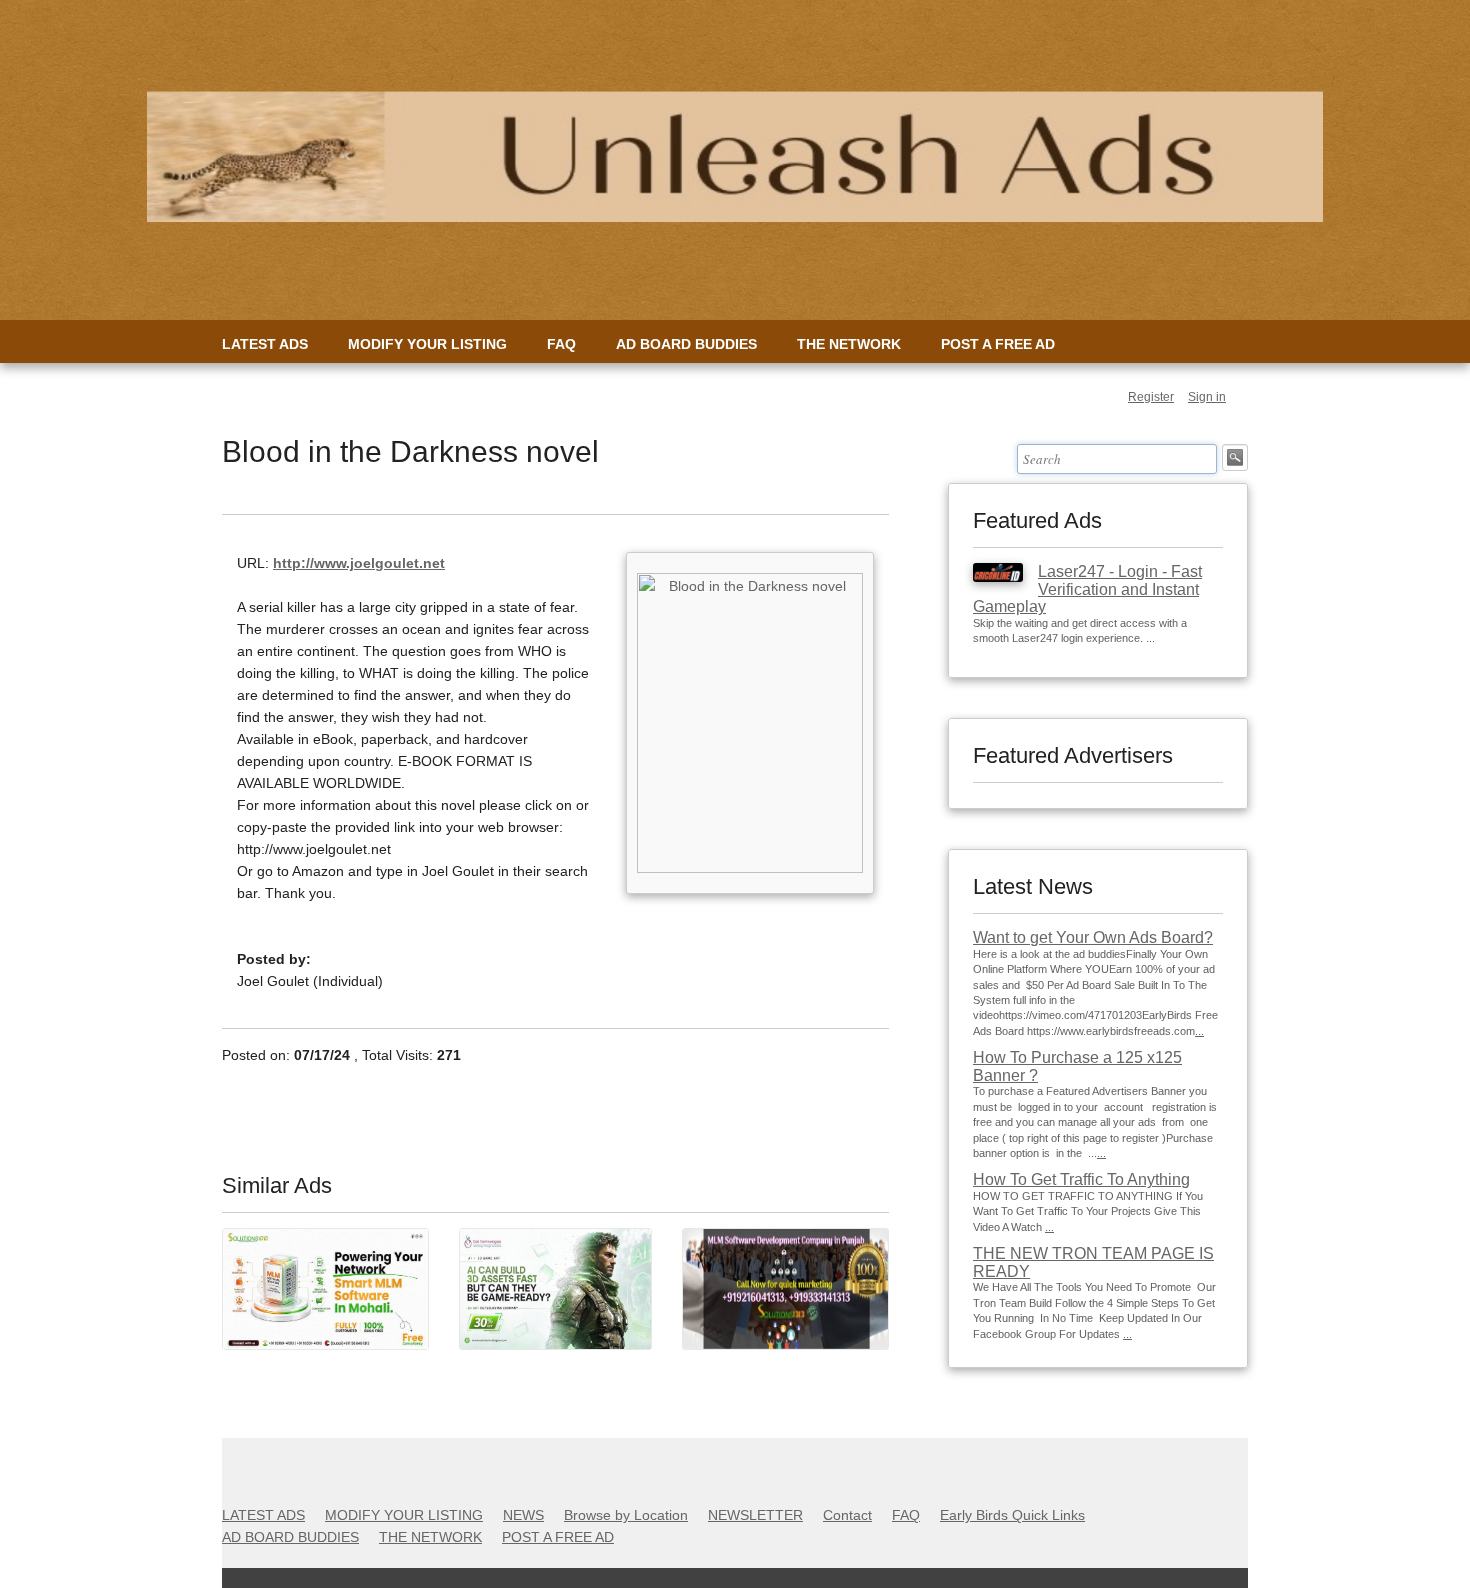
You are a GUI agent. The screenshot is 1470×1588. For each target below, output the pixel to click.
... (1199, 1031)
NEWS (523, 1515)
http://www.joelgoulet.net (359, 563)
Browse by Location (626, 1515)
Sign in (1207, 397)
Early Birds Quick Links (1012, 1515)
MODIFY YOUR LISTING (427, 344)
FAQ (561, 344)
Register (1151, 397)
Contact (847, 1515)
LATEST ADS (265, 344)
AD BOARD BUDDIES (686, 344)
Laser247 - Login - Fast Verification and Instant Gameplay (1087, 589)
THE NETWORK (849, 344)
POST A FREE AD (998, 344)
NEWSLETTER (755, 1515)
